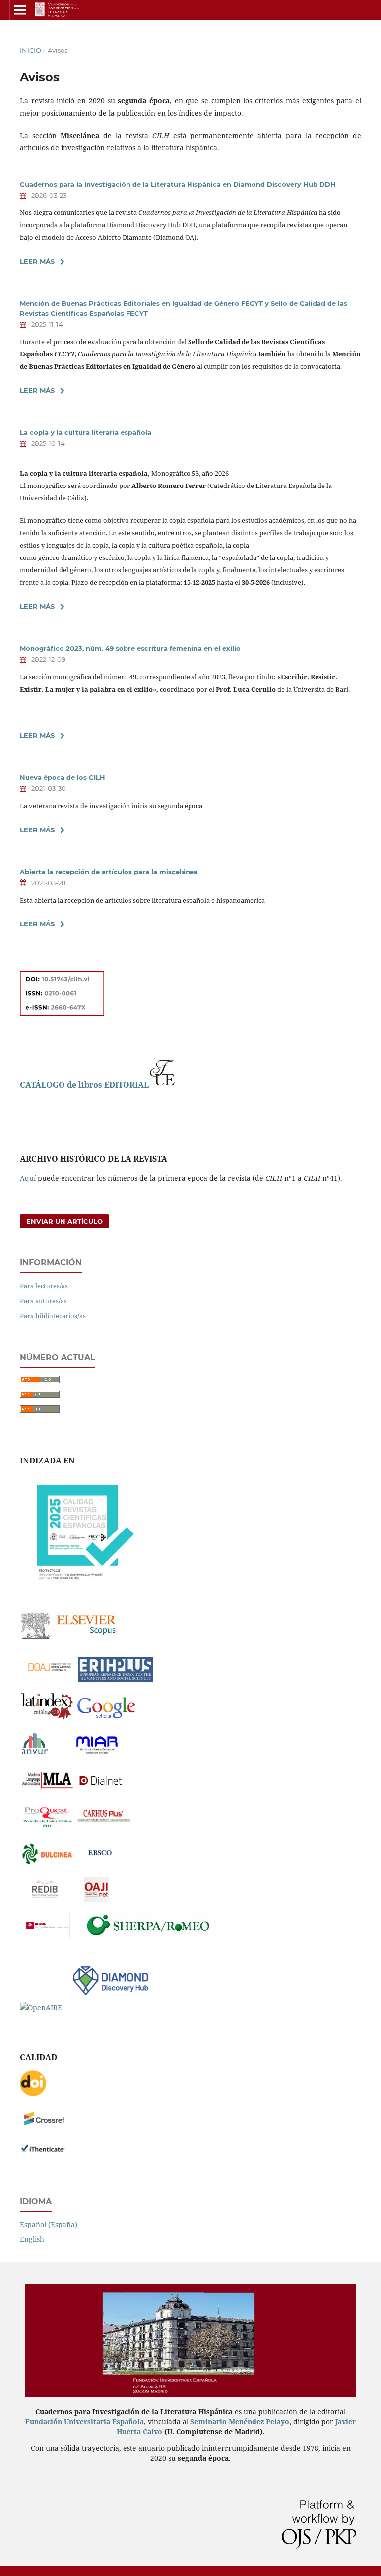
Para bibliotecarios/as (53, 1316)
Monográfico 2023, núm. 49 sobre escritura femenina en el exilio (130, 648)
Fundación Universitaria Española (85, 2421)
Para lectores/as (44, 1286)
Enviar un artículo (64, 1221)
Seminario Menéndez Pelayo (240, 2421)
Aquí (28, 1178)
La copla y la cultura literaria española (86, 432)
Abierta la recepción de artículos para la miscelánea (109, 872)
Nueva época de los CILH (63, 777)
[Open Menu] (20, 10)
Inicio (31, 50)
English (32, 2239)
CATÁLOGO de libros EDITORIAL (84, 1085)
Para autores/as (43, 1301)
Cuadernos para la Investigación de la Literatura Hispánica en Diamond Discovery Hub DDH (178, 184)
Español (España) (49, 2224)
